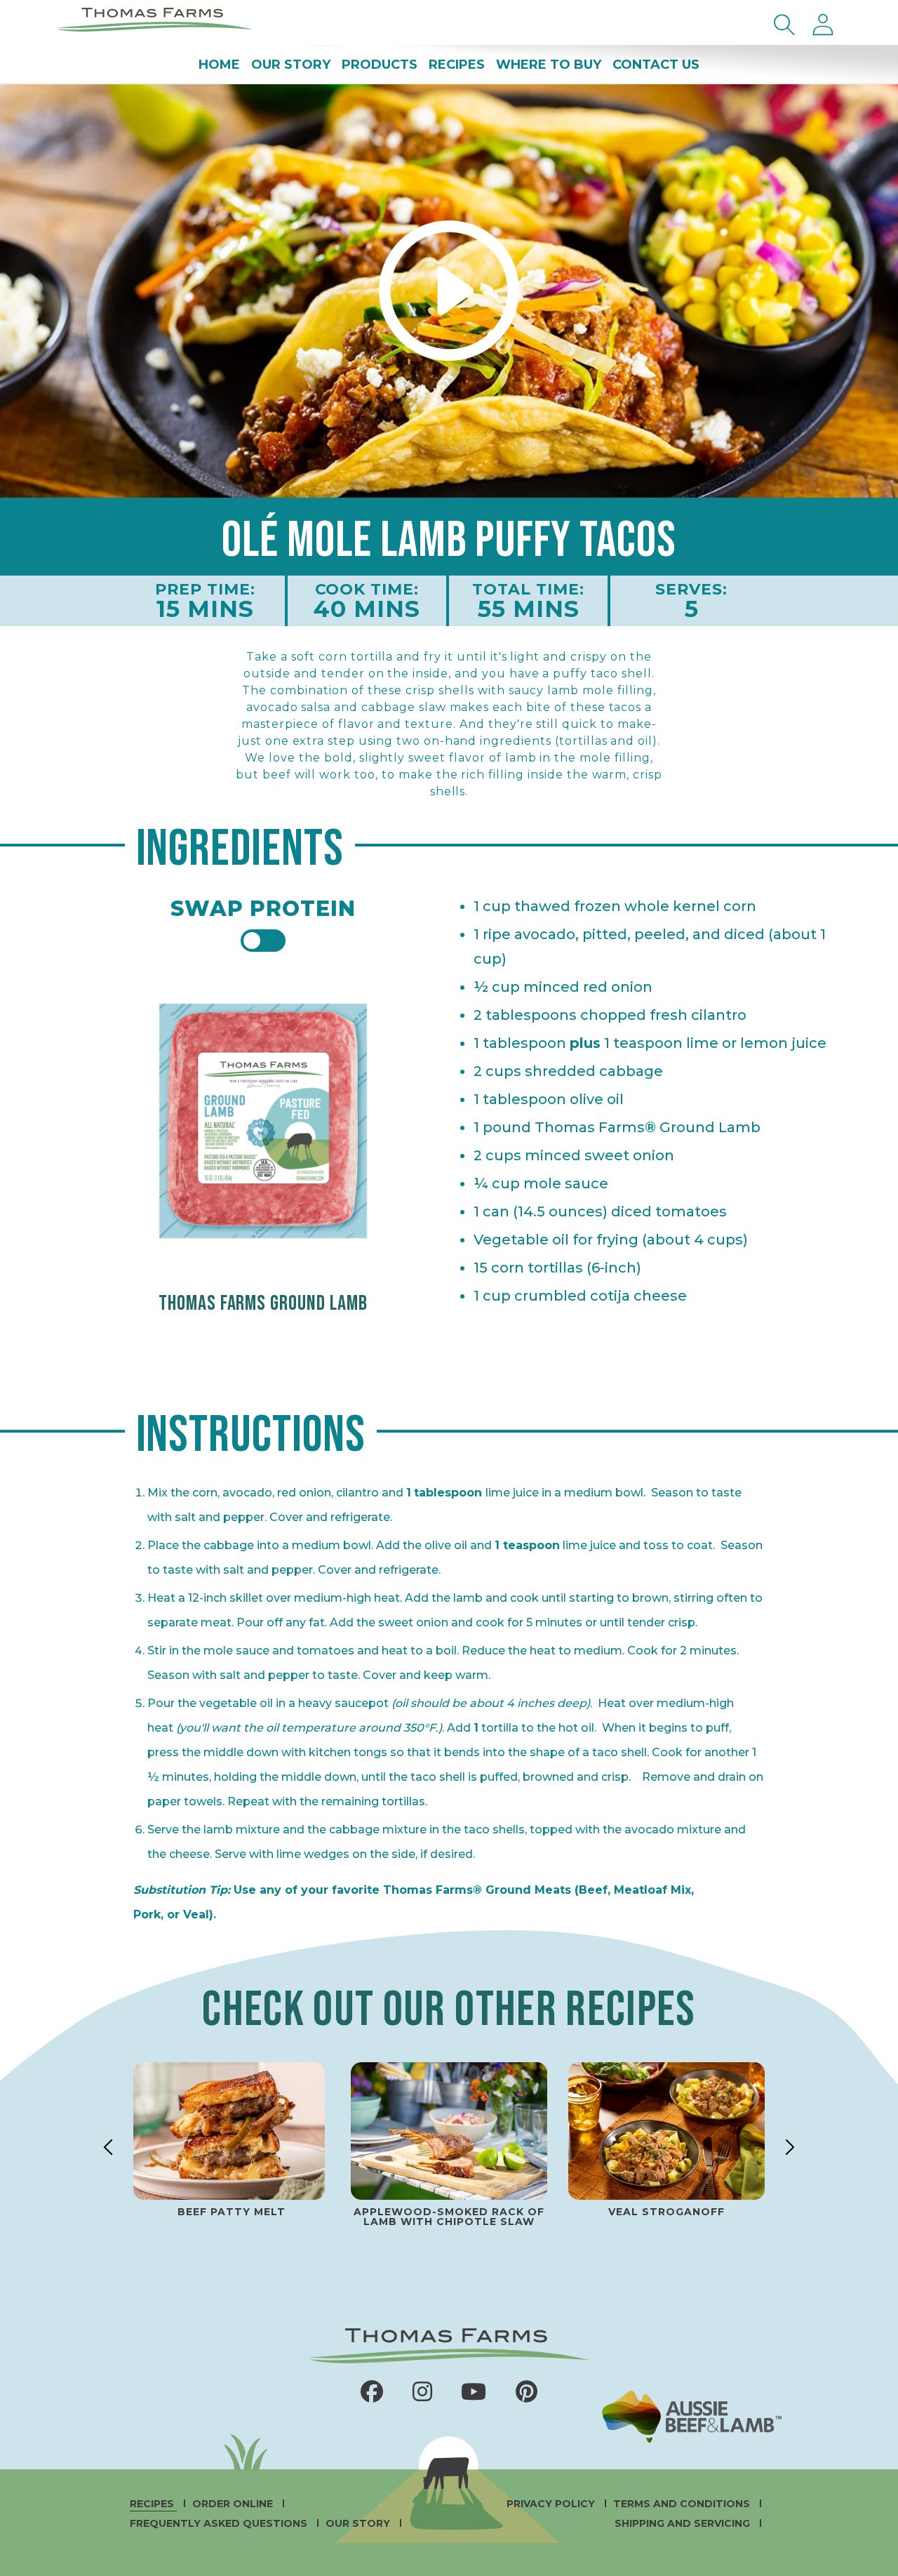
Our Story (359, 2523)
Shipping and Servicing (684, 2523)
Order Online (234, 2504)
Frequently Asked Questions (220, 2523)
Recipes (153, 2504)
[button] (784, 25)
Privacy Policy (552, 2504)
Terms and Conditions (683, 2504)
